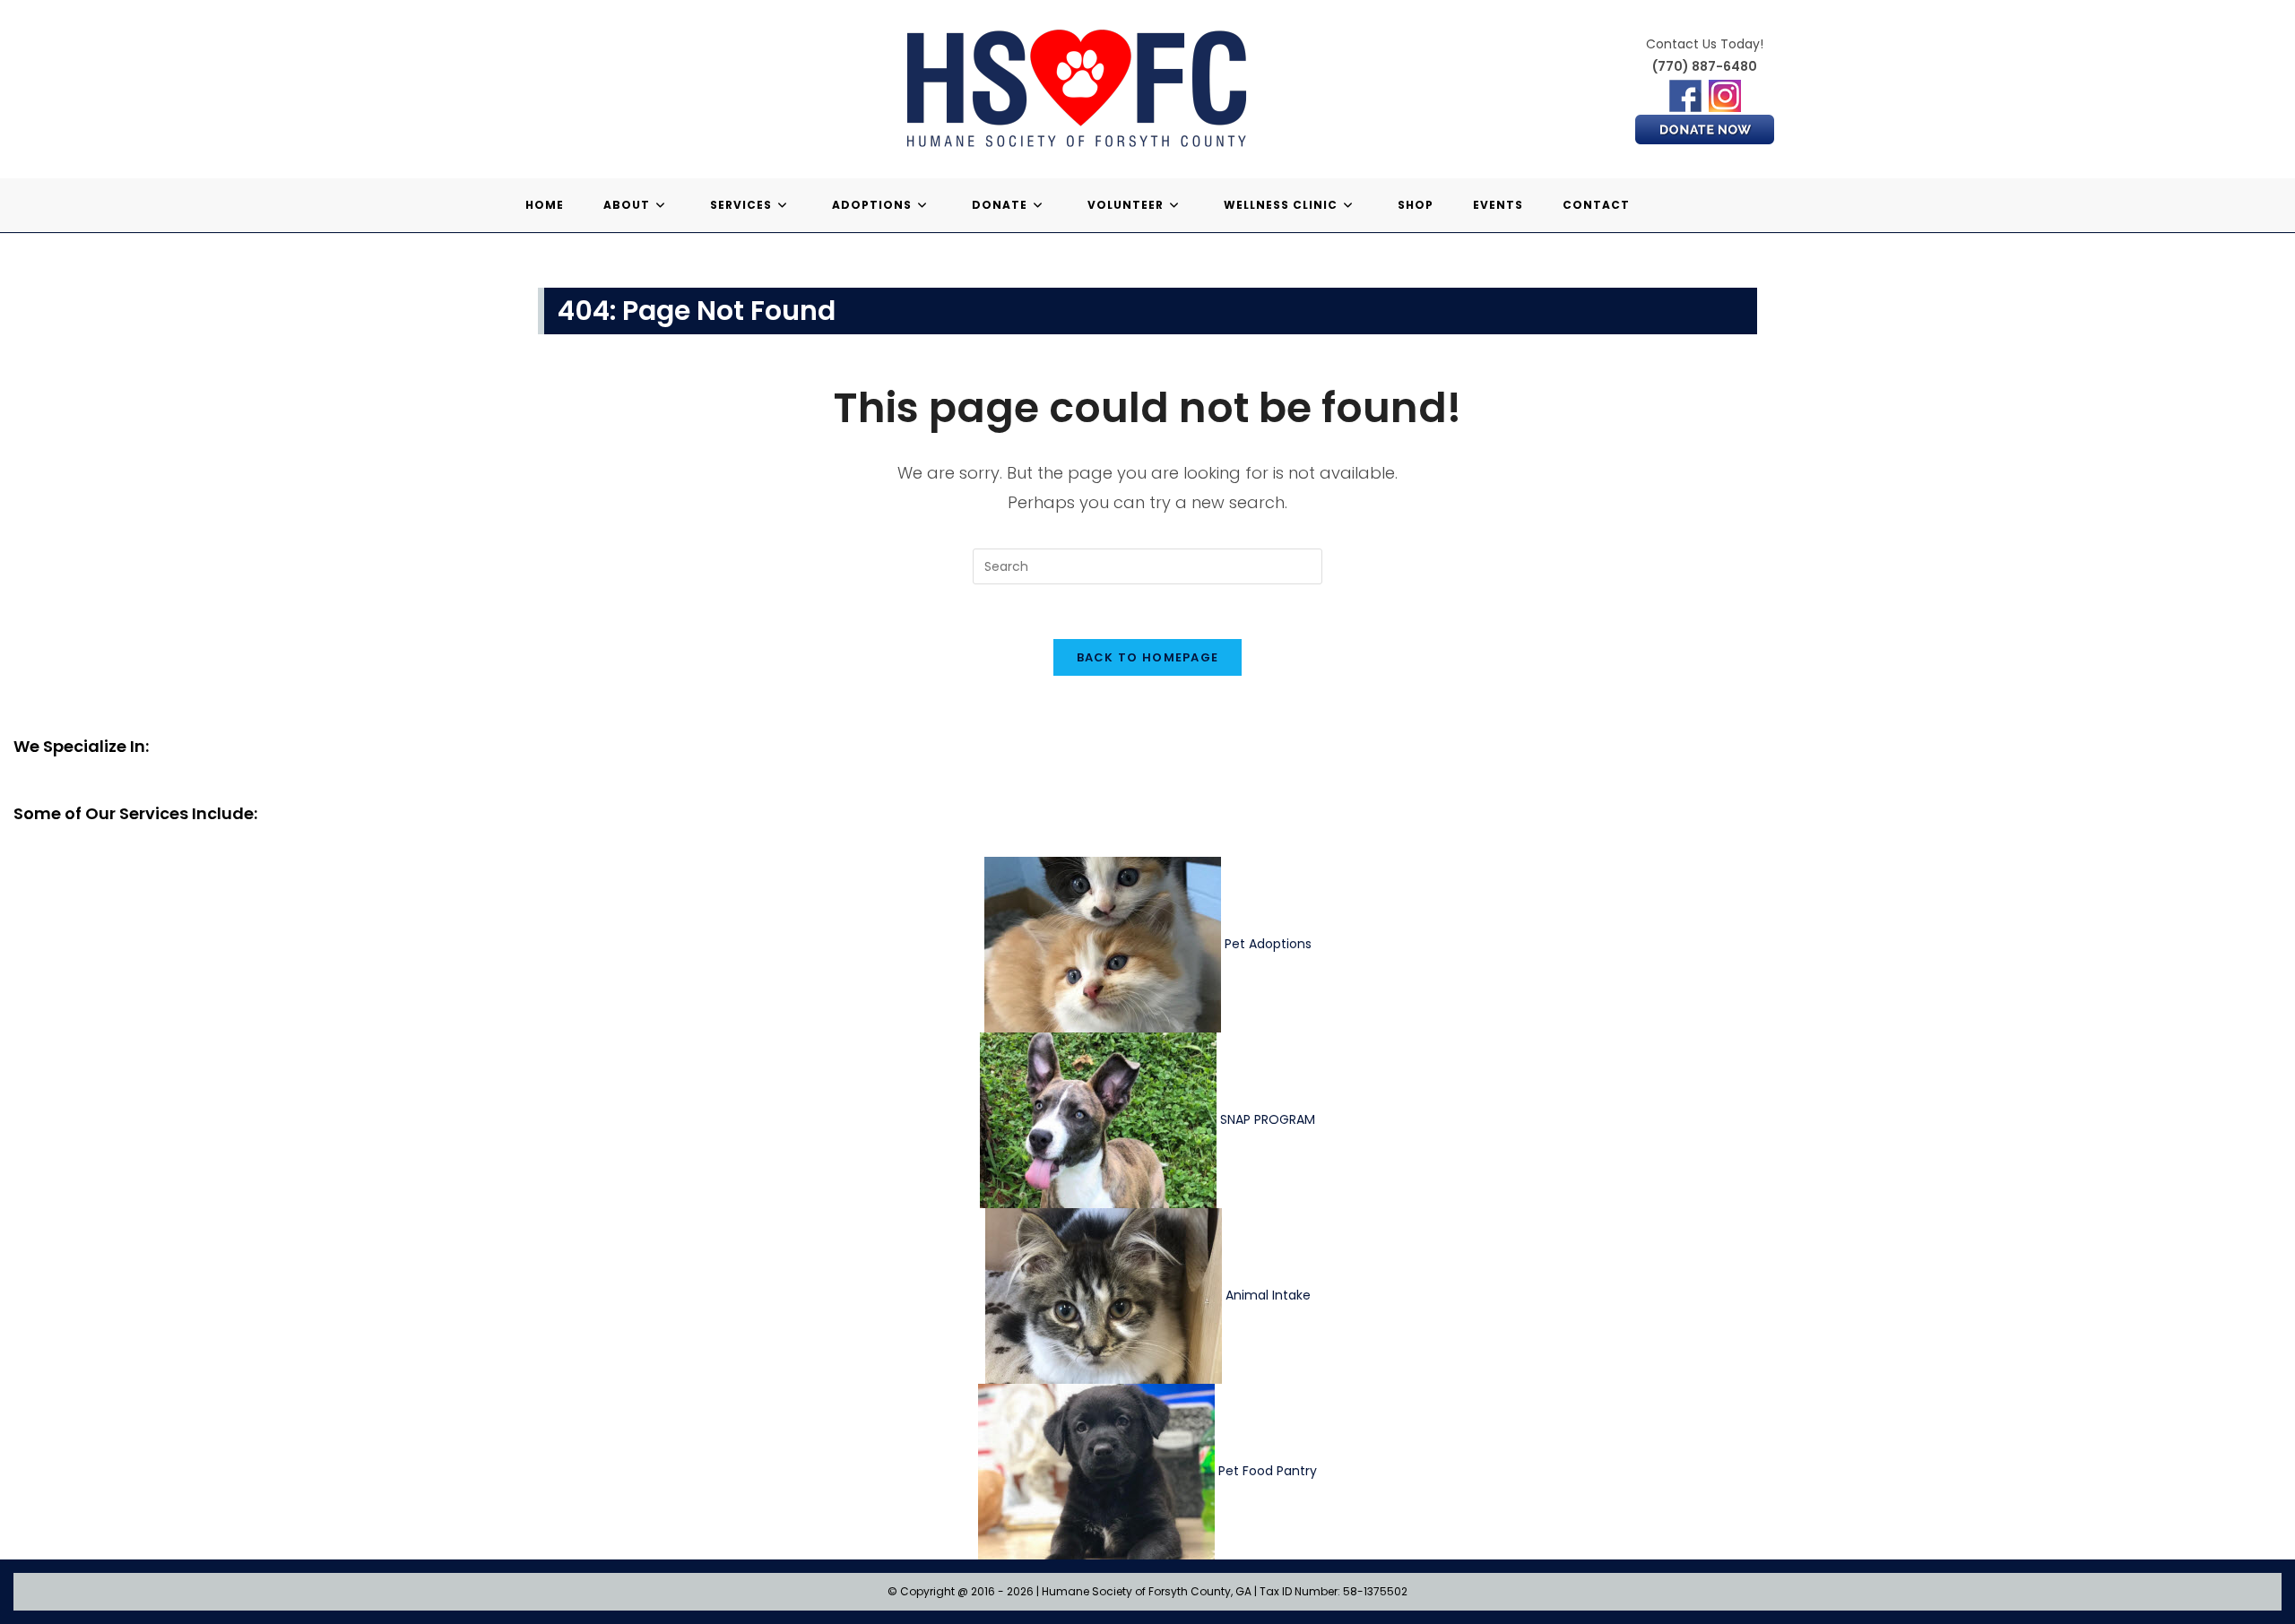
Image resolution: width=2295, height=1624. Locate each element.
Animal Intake (1268, 1294)
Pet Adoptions (1268, 943)
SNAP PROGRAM (1268, 1119)
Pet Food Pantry (1268, 1470)
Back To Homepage (1148, 657)
